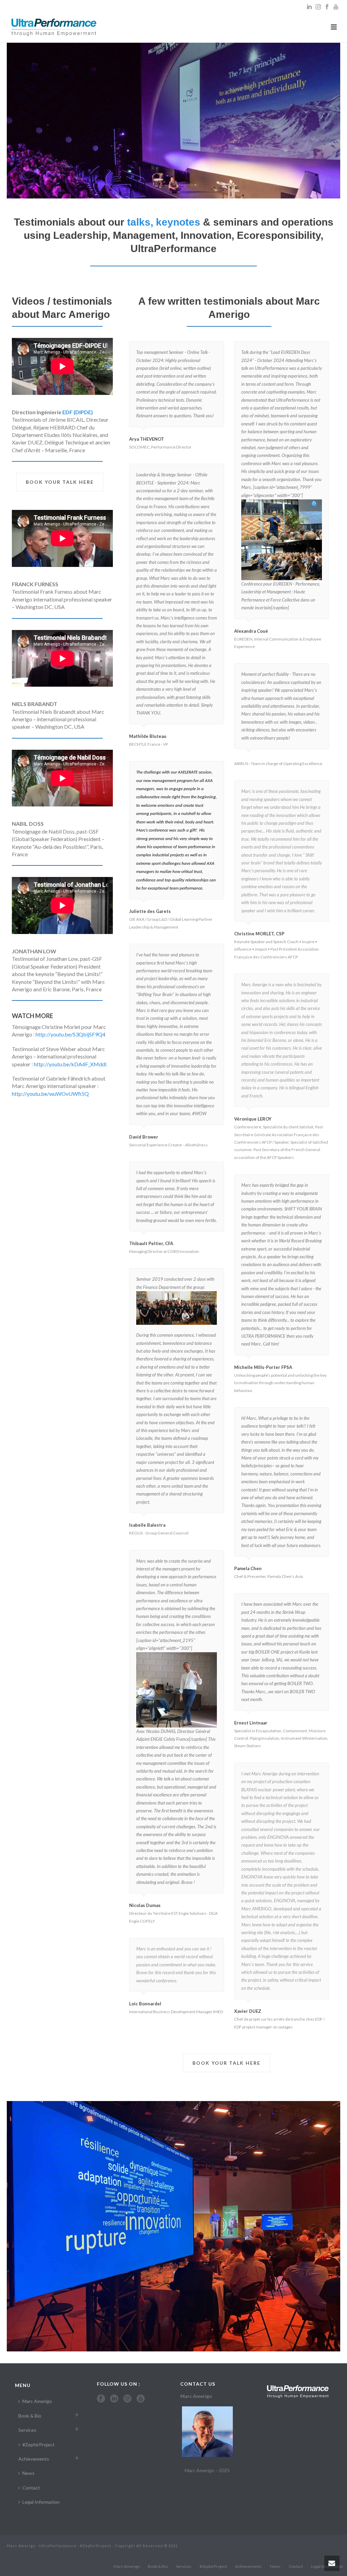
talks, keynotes (164, 222)
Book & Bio (30, 2416)
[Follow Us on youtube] (141, 2399)
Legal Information (41, 2502)
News (28, 2473)
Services (27, 2430)
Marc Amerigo (37, 2401)
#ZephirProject (38, 2445)
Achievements (34, 2459)
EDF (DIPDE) (78, 412)
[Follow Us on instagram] (127, 2399)
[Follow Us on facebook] (101, 2399)
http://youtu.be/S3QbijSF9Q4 (70, 1034)
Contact (31, 2488)
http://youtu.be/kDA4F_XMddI (70, 1064)
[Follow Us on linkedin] (114, 2399)
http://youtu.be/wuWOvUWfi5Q (50, 1094)
